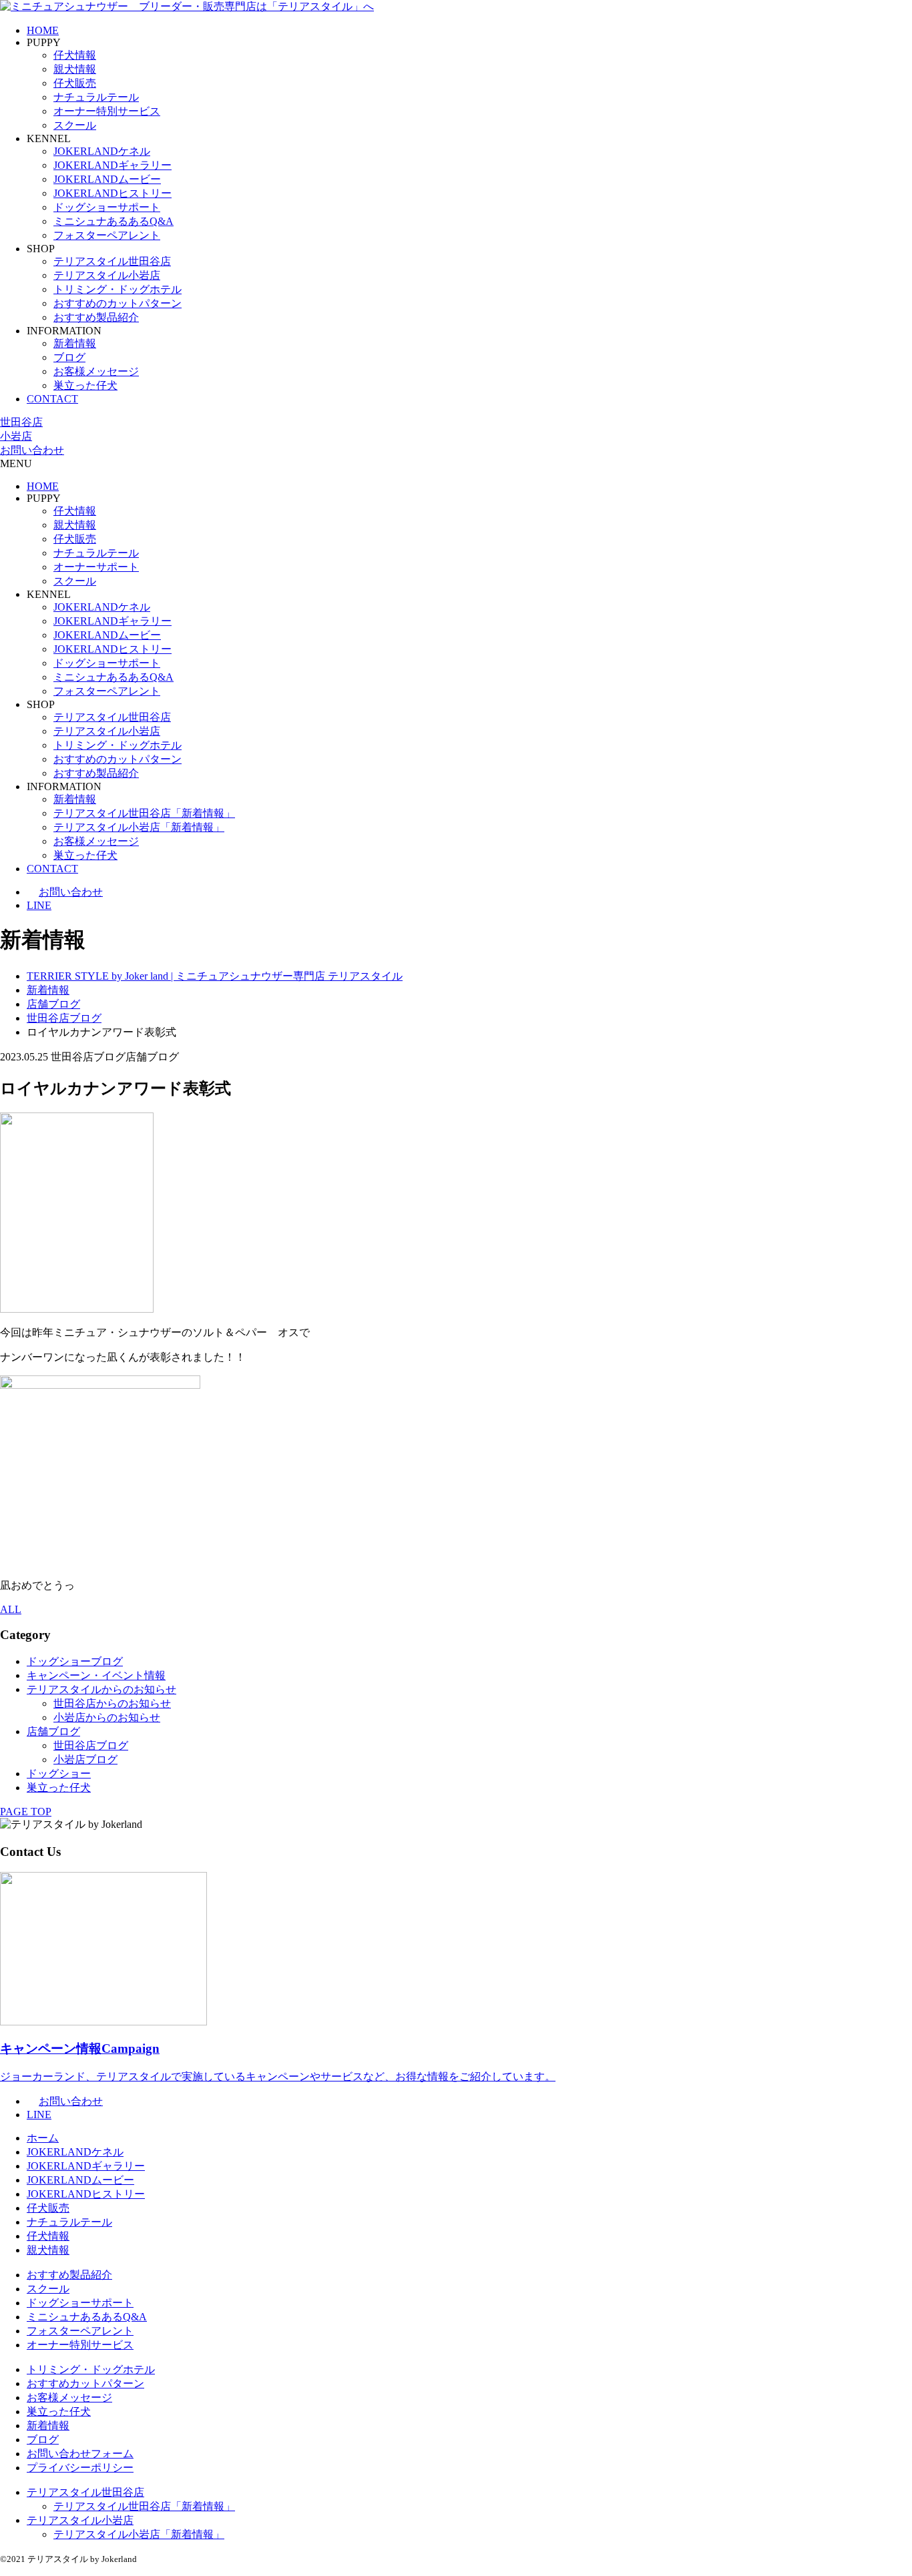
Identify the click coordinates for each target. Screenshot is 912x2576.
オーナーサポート (96, 567)
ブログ (69, 357)
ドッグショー (59, 1774)
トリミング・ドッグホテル (118, 289)
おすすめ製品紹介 (96, 317)
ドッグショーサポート (107, 207)
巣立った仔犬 (85, 385)
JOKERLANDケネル (102, 151)
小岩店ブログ (85, 1759)
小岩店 (16, 436)
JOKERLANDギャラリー (112, 165)
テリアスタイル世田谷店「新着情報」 (144, 813)
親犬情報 (75, 69)
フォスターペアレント (107, 235)
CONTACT (52, 399)
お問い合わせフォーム (80, 2454)
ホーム (43, 2138)
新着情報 (75, 343)
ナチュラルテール (96, 97)
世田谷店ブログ (91, 1745)
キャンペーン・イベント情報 (96, 1675)
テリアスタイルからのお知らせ (101, 1689)
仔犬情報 (75, 55)
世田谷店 (21, 422)
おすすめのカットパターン (118, 303)
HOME (43, 30)
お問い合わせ (32, 450)
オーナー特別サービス (107, 111)
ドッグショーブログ (75, 1661)
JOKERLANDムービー (107, 179)
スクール (75, 125)
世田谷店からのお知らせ (112, 1703)
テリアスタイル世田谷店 (112, 261)
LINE (39, 905)
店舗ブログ (53, 1731)
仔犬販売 (75, 83)
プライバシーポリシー (80, 2468)
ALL (11, 1609)
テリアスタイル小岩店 (107, 275)
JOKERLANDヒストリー (112, 193)
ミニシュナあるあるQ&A (113, 221)
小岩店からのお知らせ (107, 1717)
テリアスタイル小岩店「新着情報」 (139, 827)
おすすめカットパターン (85, 2383)
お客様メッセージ (96, 371)
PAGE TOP (26, 1812)
